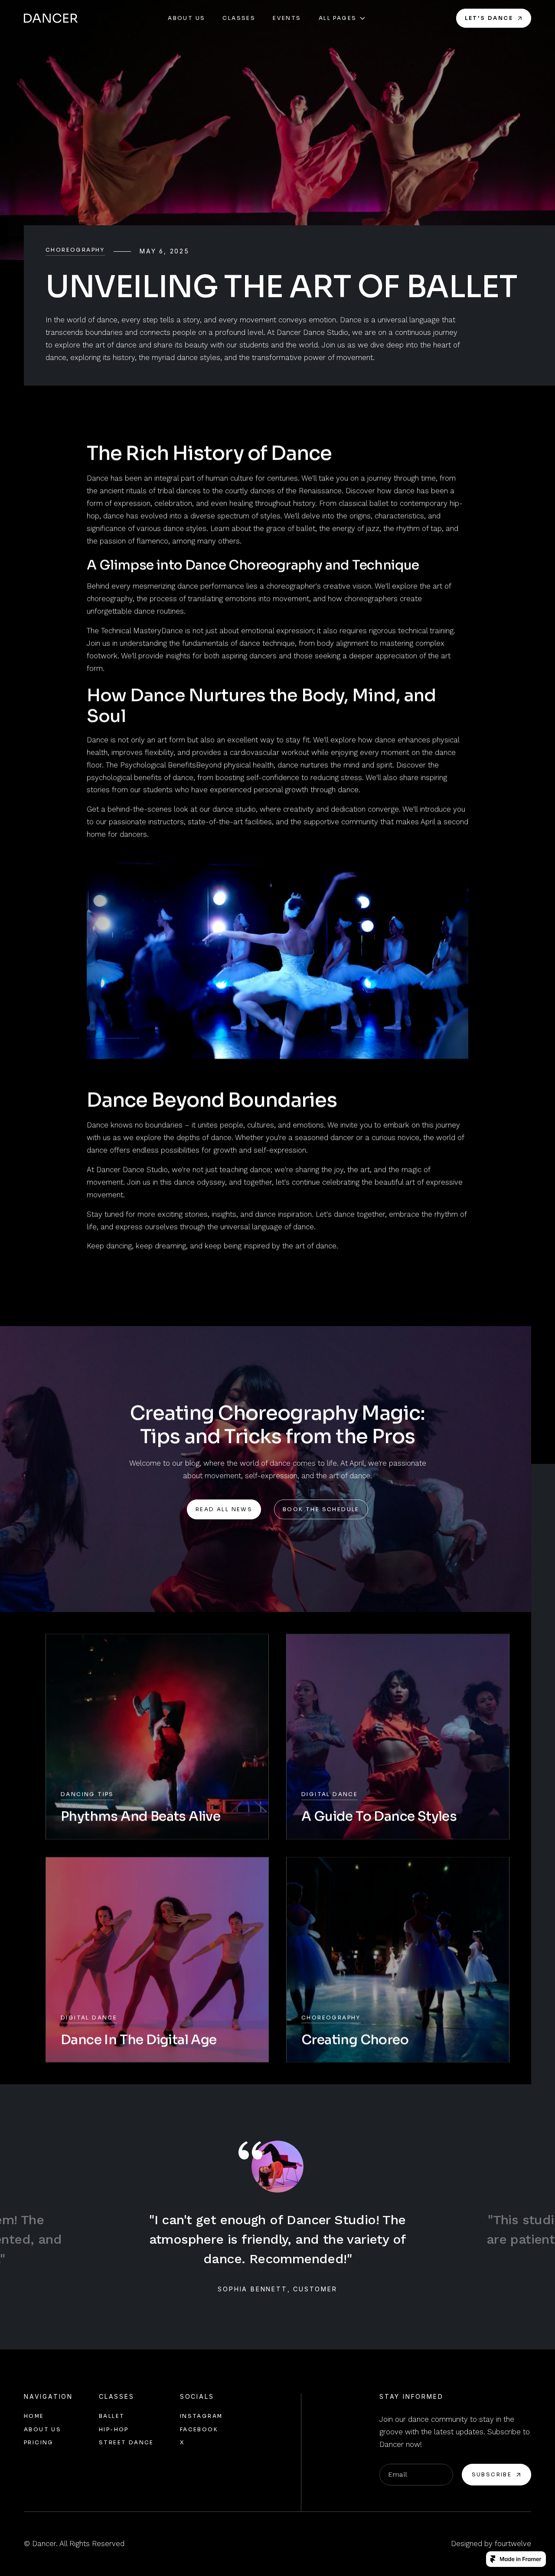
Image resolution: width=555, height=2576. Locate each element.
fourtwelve (513, 2544)
